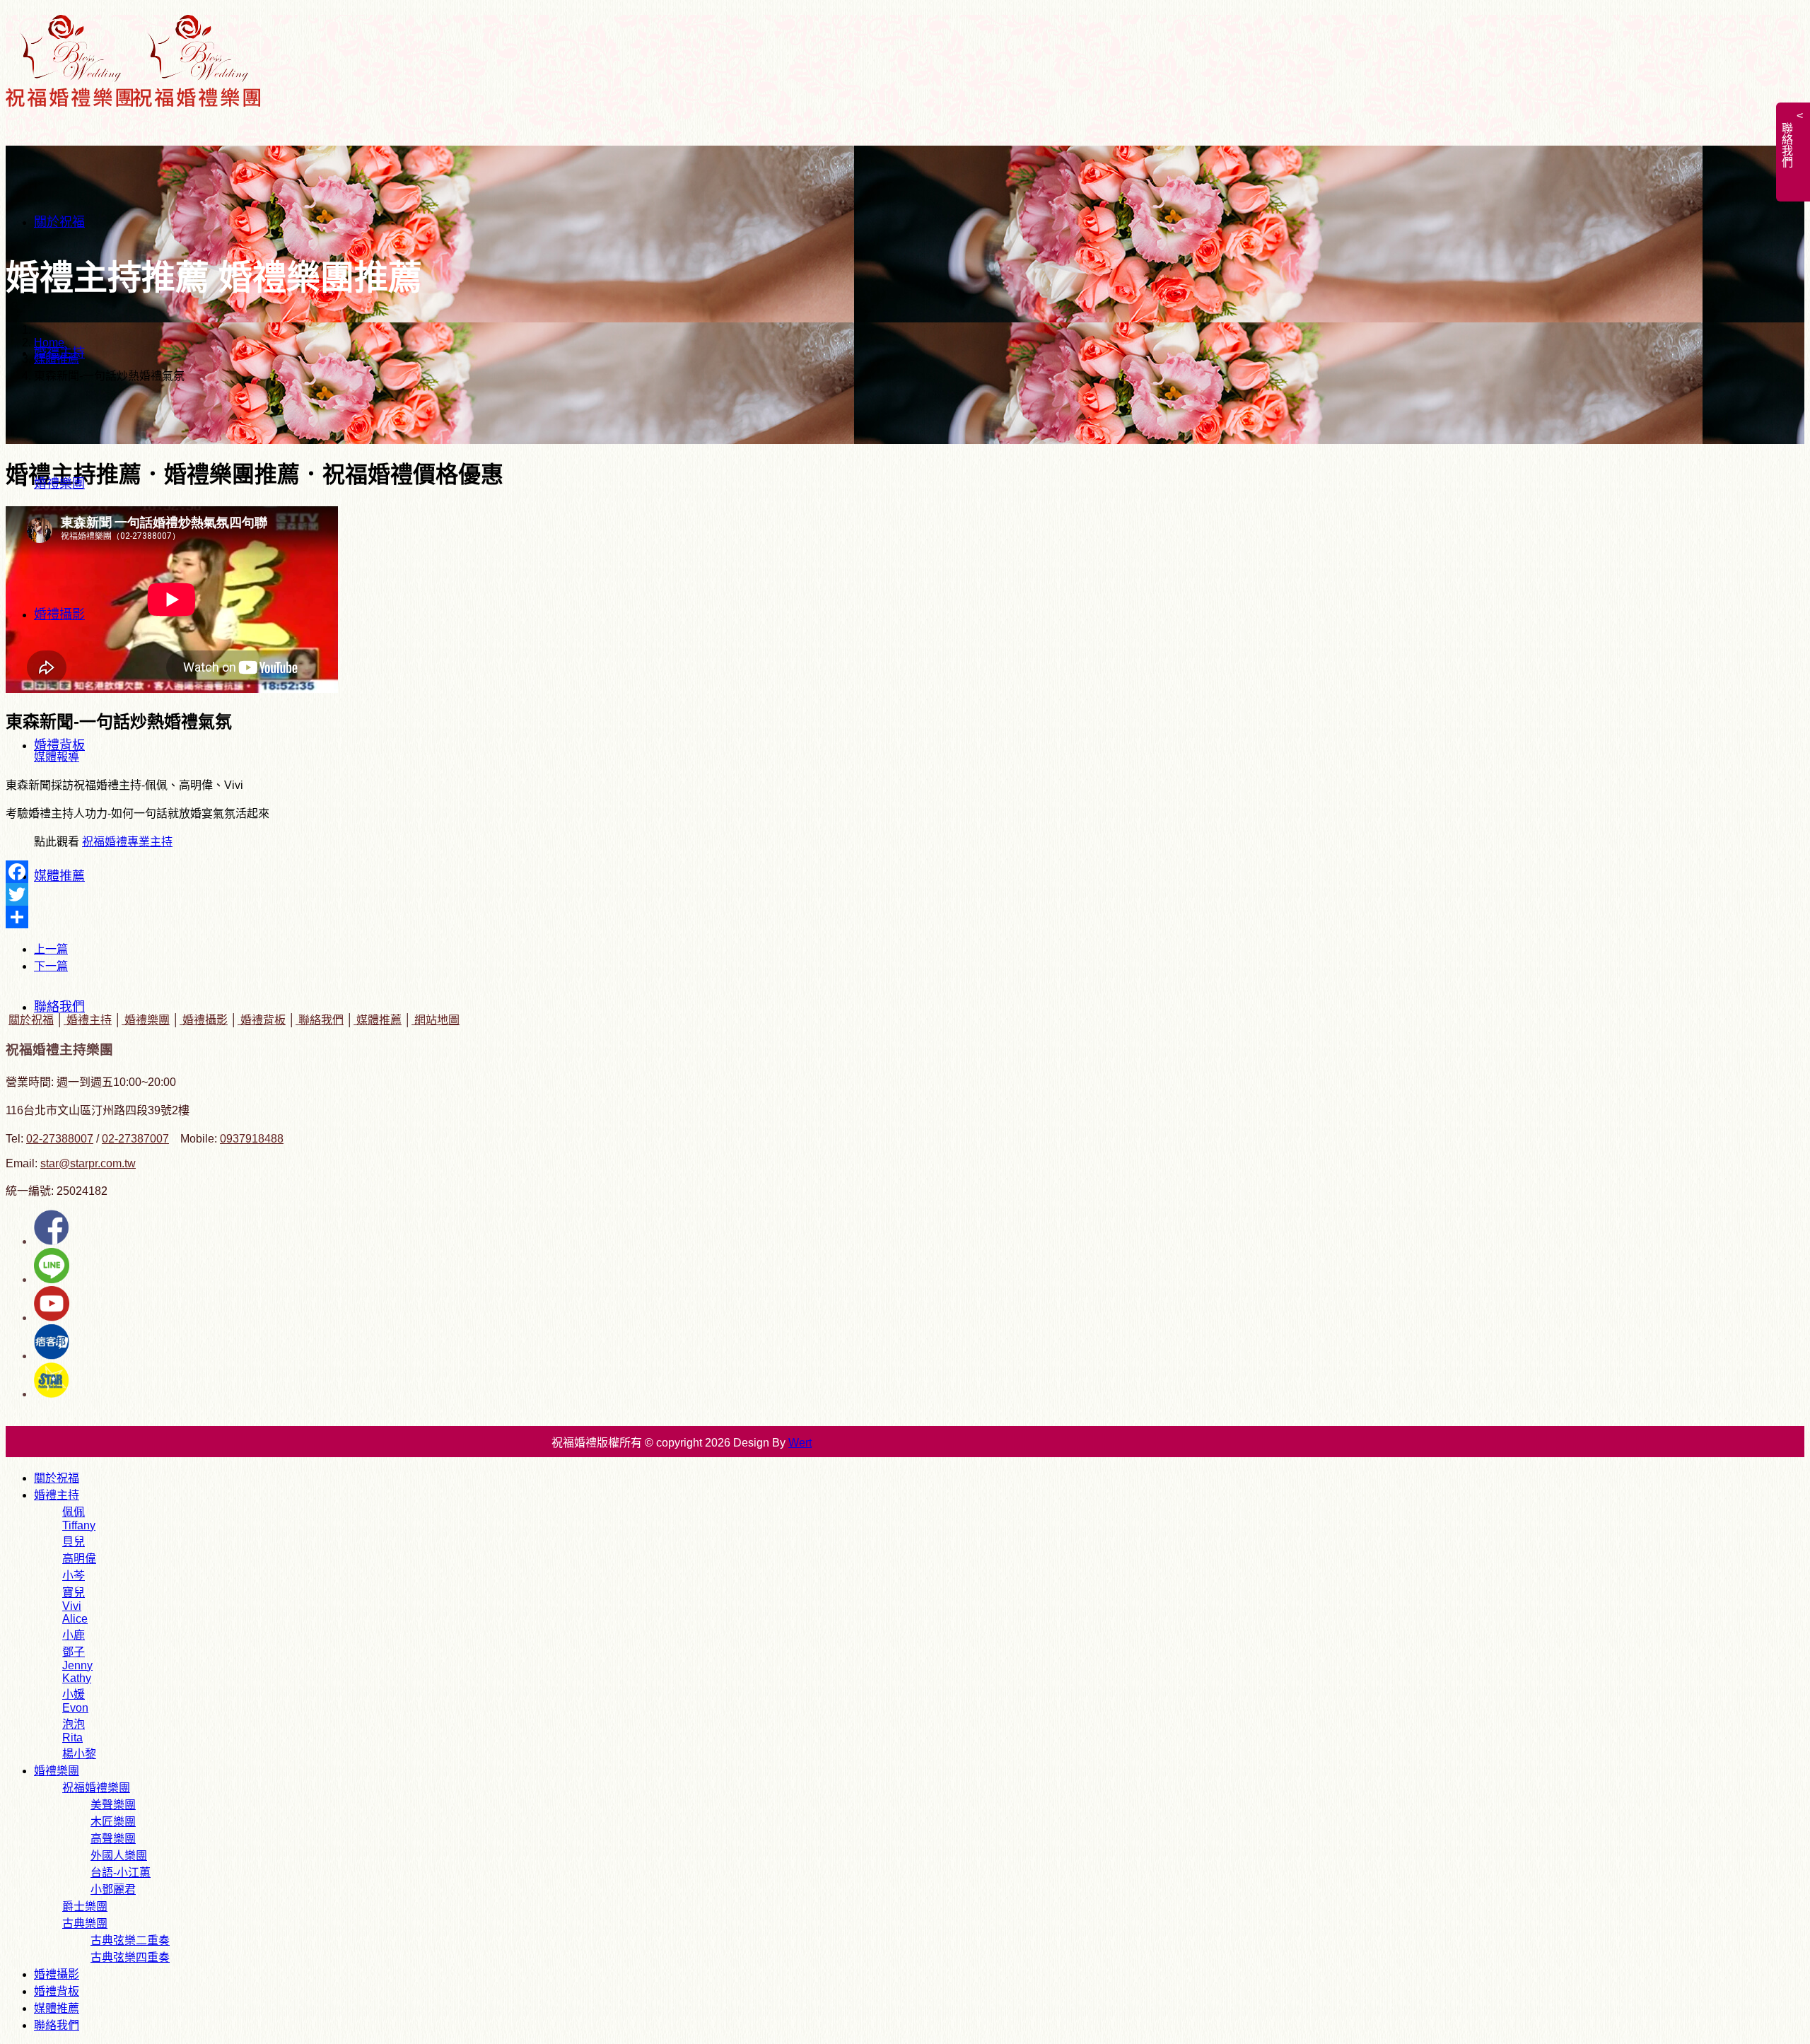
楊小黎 (79, 1754)
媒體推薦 (59, 876)
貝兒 (74, 1542)
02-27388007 (60, 1139)
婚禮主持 (59, 353)
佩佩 (74, 1512)
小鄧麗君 (113, 1890)
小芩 (74, 1576)
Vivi (72, 1606)
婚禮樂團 (59, 484)
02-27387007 (135, 1139)
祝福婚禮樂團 (96, 1788)
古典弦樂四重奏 (130, 1957)
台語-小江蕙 (121, 1873)
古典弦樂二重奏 (130, 1940)
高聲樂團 (113, 1839)
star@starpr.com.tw (88, 1163)
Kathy (77, 1678)
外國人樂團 (119, 1856)
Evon (75, 1708)
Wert (800, 1443)
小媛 (74, 1694)
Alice (75, 1619)
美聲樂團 (113, 1805)
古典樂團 (85, 1923)
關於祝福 (59, 222)
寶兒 (74, 1593)
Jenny (77, 1665)
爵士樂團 (85, 1906)
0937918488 (252, 1139)
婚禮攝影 (59, 614)
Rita (72, 1738)
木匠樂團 (113, 1822)
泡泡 (74, 1724)
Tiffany (79, 1525)
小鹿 (74, 1635)
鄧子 (74, 1652)
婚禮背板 (59, 745)
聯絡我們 (59, 1007)
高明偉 (79, 1559)
